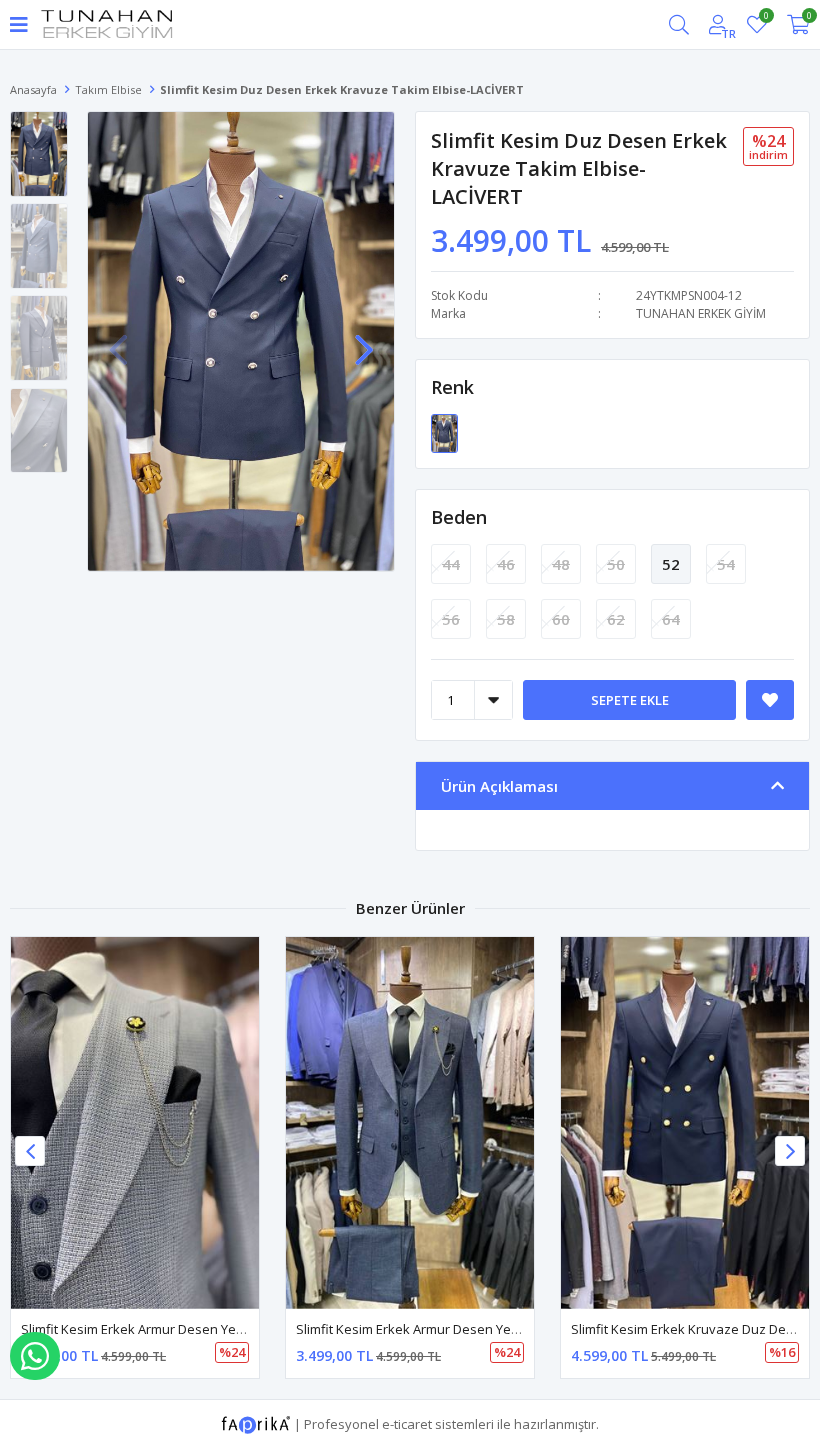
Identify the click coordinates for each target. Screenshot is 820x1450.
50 (616, 564)
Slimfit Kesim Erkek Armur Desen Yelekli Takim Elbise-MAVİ (472, 1329)
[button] (364, 339)
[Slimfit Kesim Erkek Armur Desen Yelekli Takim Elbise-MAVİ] (410, 1123)
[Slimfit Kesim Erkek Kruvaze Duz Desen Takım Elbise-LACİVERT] (685, 1123)
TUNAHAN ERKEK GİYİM (701, 313)
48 (561, 564)
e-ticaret (407, 1424)
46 (506, 564)
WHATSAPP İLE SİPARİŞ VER (35, 1356)
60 (561, 619)
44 (451, 564)
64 (671, 619)
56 (451, 619)
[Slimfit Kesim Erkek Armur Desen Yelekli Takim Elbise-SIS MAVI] (135, 1123)
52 (671, 564)
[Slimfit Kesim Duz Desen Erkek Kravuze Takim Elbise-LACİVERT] (444, 432)
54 (726, 564)
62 (616, 619)
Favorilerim (765, 18)
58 (506, 619)
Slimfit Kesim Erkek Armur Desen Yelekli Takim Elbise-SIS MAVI (207, 1329)
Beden (459, 517)
